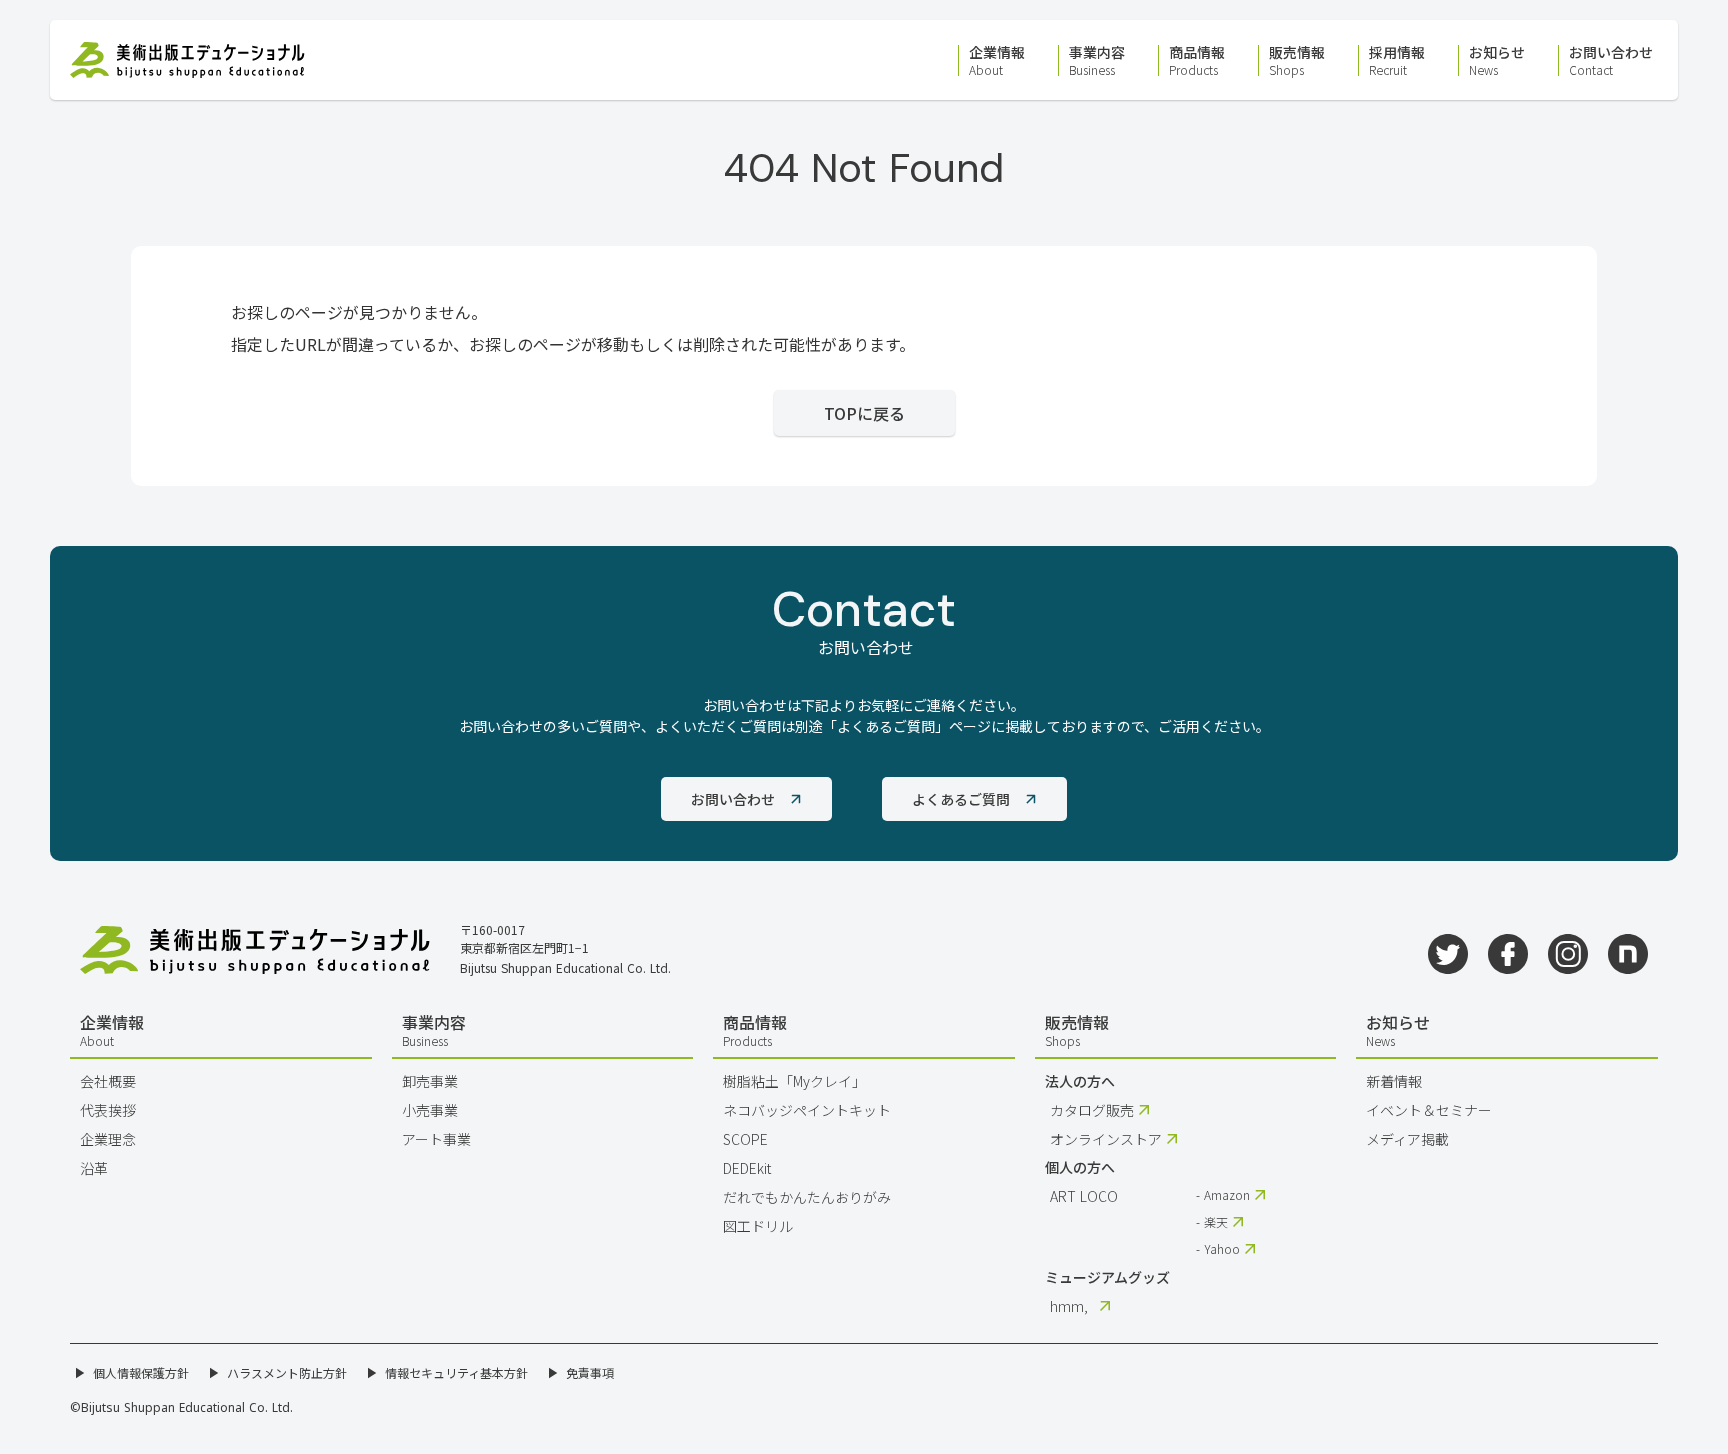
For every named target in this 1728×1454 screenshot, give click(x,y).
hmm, (1069, 1306)
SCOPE (745, 1139)
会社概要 (108, 1081)
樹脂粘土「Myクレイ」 (794, 1081)
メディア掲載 (1407, 1139)
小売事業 (430, 1110)
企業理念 (108, 1139)
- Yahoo (1218, 1249)
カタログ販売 (1092, 1110)
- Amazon (1223, 1195)
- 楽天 (1212, 1222)
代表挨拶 (108, 1110)
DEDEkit (747, 1168)
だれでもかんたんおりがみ (807, 1197)
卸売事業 (430, 1081)
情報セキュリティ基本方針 (456, 1373)
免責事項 (590, 1373)
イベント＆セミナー (1429, 1110)
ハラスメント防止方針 (287, 1373)
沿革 (94, 1168)
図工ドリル (758, 1226)
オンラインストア (1106, 1139)
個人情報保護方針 (141, 1373)
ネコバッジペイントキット (807, 1110)
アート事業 (436, 1139)
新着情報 (1394, 1081)
